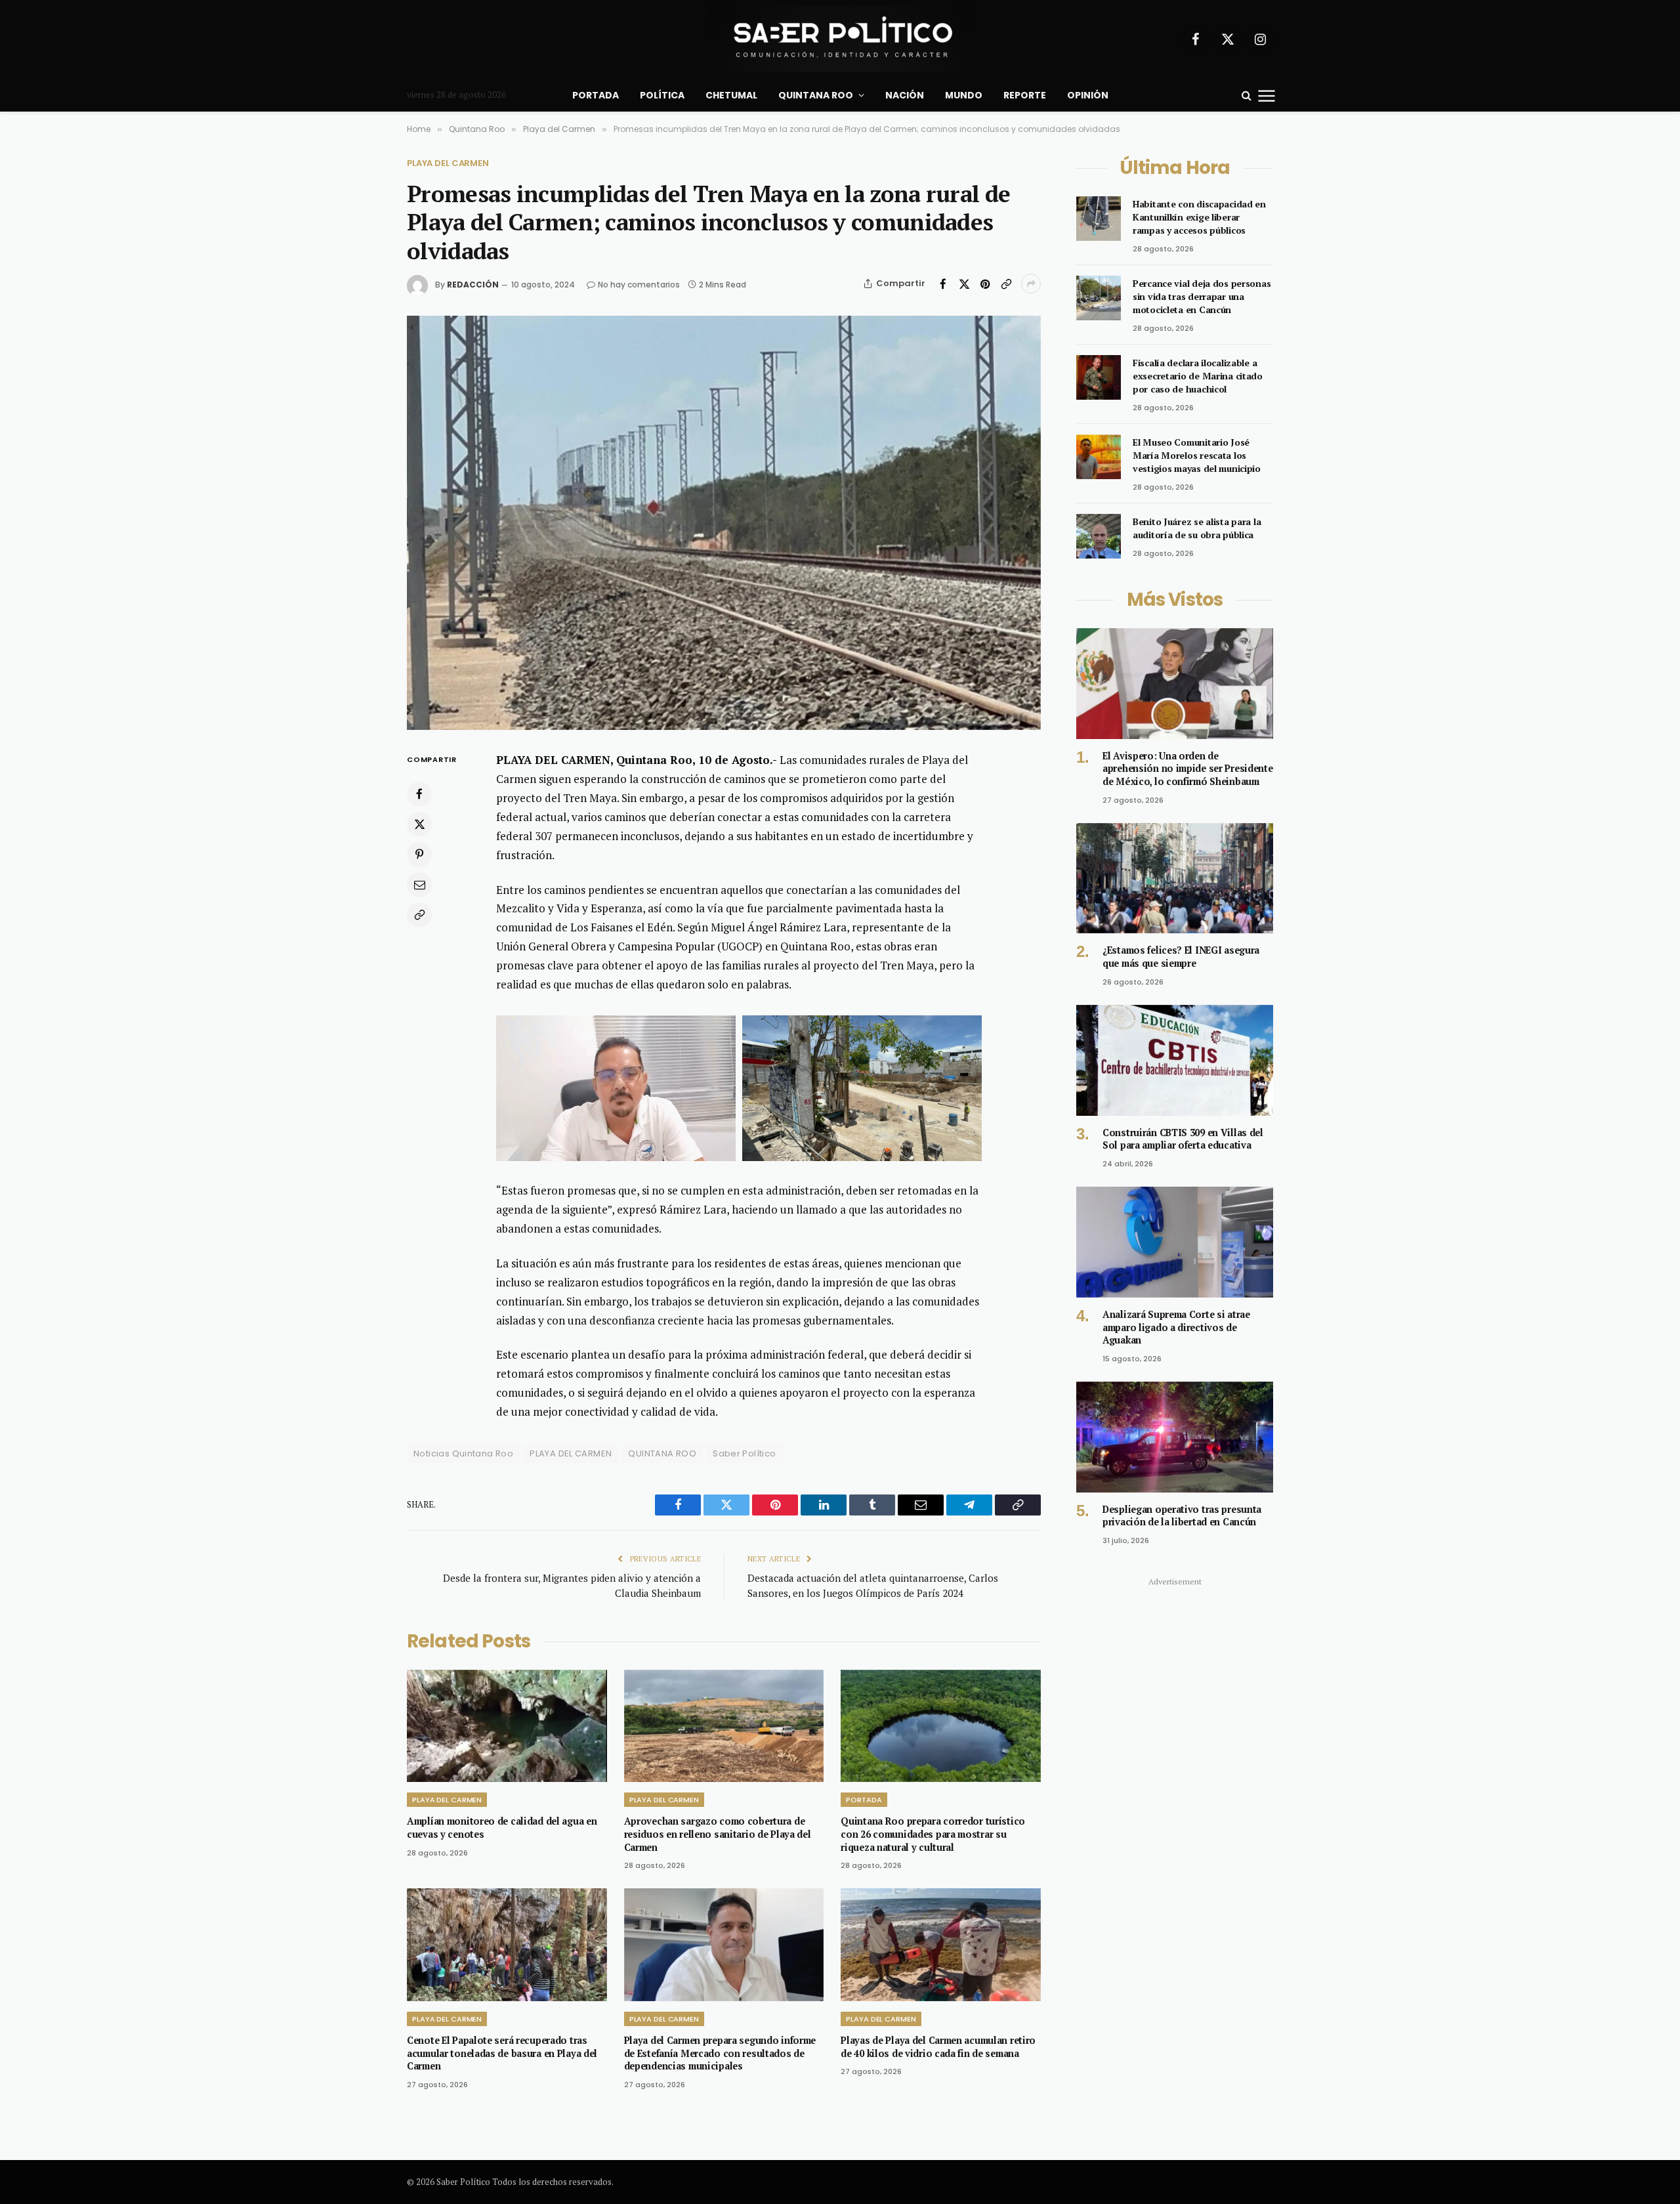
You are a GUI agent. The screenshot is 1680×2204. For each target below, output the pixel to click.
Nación (905, 95)
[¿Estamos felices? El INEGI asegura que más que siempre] (1175, 879)
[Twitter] (419, 824)
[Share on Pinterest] (985, 284)
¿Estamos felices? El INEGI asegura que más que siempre (1181, 957)
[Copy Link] (1006, 284)
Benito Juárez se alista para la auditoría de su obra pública (1197, 528)
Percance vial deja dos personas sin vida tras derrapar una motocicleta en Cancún (1202, 296)
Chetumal (731, 95)
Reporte (1025, 95)
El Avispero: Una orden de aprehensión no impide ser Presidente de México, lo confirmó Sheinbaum (1188, 769)
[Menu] (1267, 95)
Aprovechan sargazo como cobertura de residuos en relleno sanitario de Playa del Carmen (718, 1834)
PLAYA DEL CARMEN (571, 1453)
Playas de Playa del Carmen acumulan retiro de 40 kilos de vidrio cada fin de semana (938, 2047)
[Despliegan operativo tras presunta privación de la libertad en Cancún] (1175, 1437)
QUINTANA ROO (662, 1453)
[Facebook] (419, 794)
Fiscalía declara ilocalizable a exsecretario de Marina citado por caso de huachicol (1198, 376)
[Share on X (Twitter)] (964, 284)
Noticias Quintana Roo (463, 1453)
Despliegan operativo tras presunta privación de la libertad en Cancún (1182, 1516)
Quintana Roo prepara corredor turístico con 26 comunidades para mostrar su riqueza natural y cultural (933, 1834)
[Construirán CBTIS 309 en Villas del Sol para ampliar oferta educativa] (1175, 1060)
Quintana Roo (816, 95)
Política (662, 95)
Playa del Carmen (448, 163)
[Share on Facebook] (943, 284)
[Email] (419, 885)
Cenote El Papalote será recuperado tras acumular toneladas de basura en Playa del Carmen (502, 2053)
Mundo (964, 95)
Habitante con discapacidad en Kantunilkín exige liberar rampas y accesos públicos (1199, 217)
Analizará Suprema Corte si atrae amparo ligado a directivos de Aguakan (1176, 1327)
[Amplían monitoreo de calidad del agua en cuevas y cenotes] (507, 1726)
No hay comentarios (639, 285)
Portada (596, 95)
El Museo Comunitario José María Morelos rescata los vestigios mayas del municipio (1197, 455)
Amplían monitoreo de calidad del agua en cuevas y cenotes (502, 1828)
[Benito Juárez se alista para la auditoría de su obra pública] (1099, 536)
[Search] (1247, 95)
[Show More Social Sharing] (1031, 284)
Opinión (1088, 95)
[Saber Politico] (840, 39)
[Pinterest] (419, 855)
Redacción (473, 285)
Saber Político (744, 1453)
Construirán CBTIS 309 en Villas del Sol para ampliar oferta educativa (1183, 1139)
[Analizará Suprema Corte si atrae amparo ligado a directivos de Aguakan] (1175, 1242)
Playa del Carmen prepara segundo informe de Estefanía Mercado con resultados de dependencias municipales (720, 2053)
